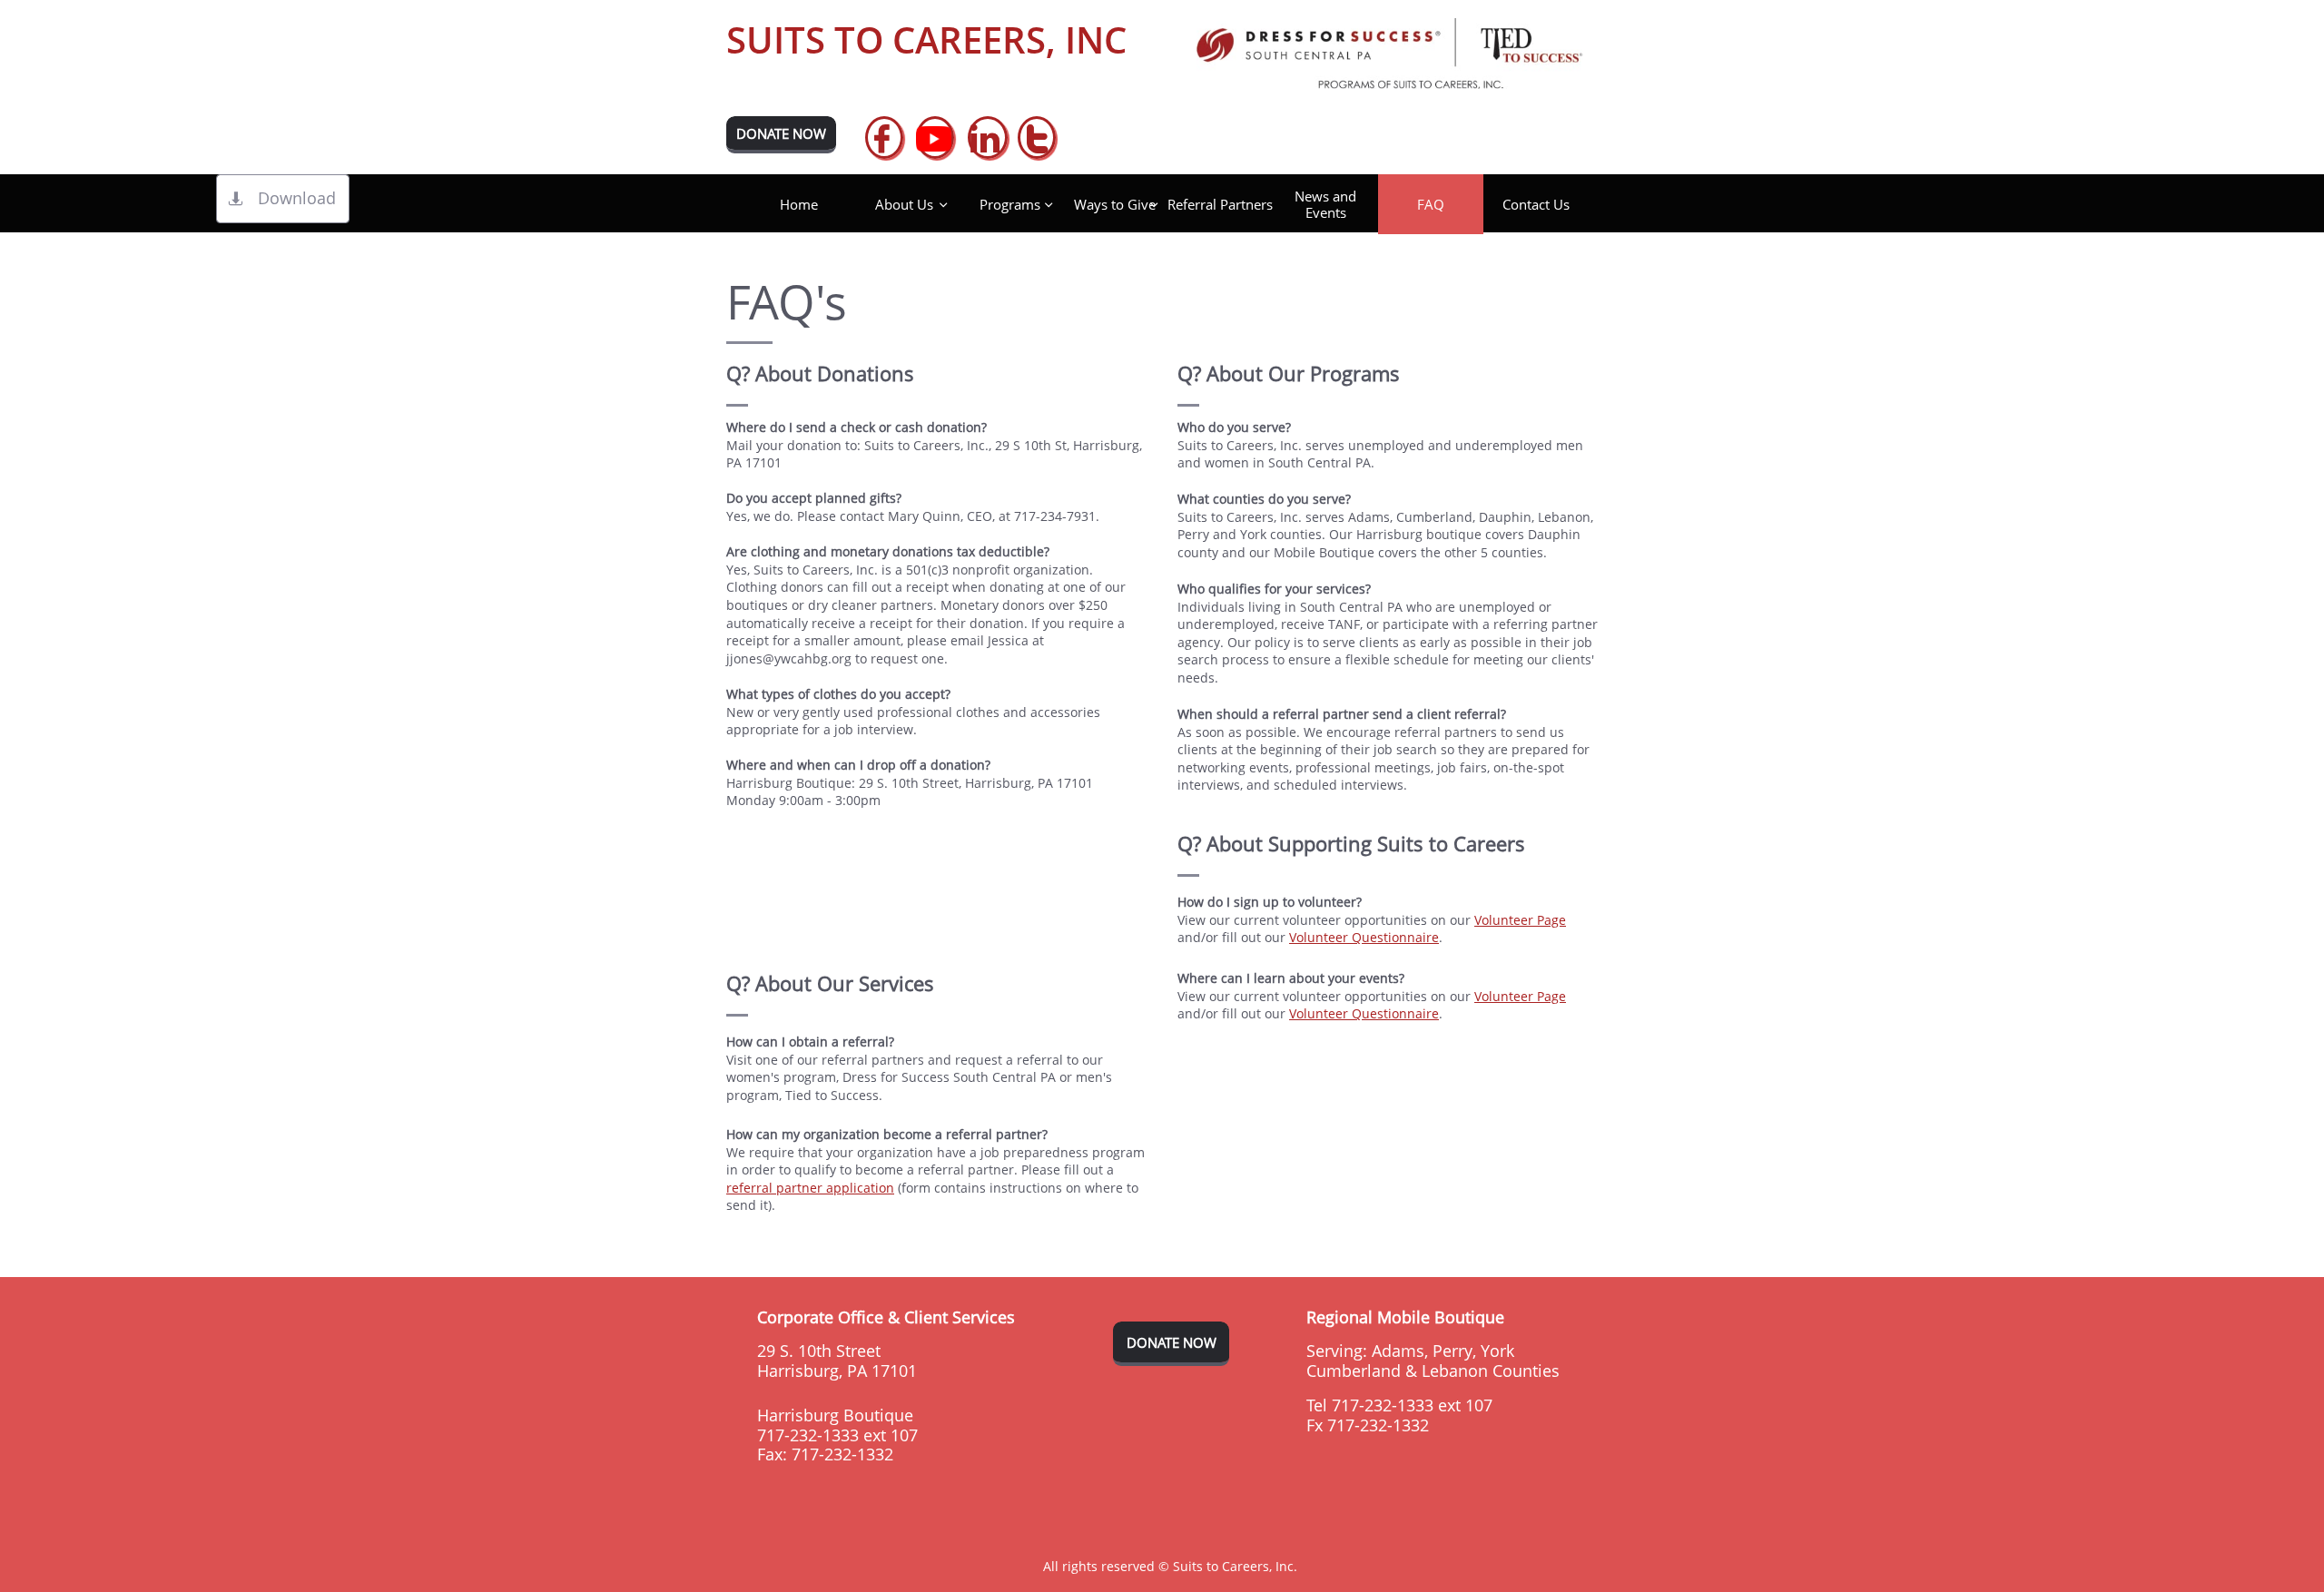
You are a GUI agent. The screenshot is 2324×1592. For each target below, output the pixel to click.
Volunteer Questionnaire (1364, 937)
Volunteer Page (1520, 920)
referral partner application (810, 1188)
